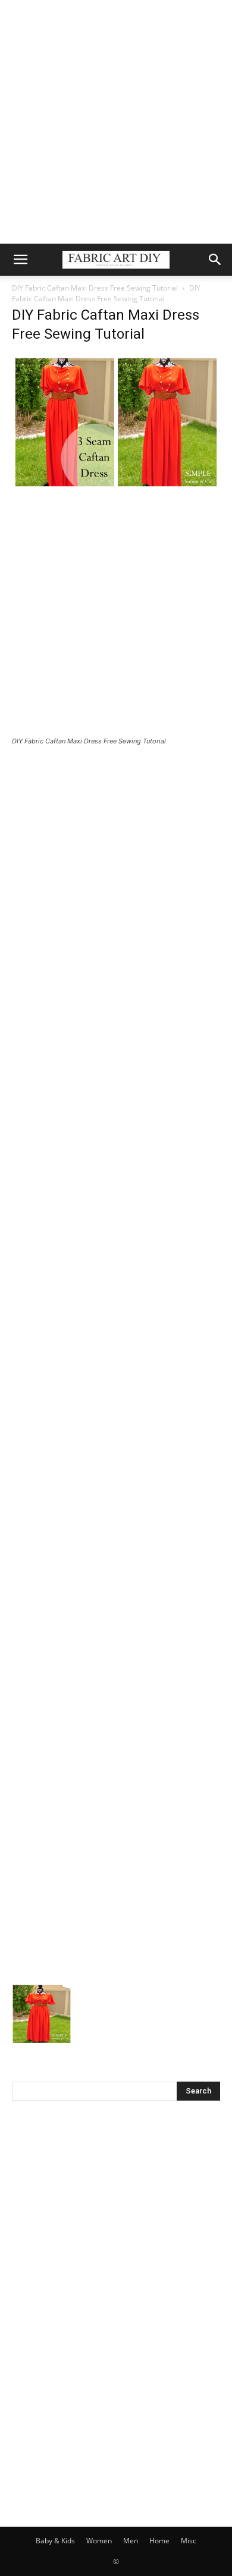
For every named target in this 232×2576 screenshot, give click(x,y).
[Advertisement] (116, 122)
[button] (20, 260)
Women (99, 2541)
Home (159, 2541)
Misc (189, 2541)
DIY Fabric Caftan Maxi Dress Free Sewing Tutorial (95, 288)
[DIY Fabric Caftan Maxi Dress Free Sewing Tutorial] (116, 486)
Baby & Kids (55, 2541)
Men (131, 2541)
